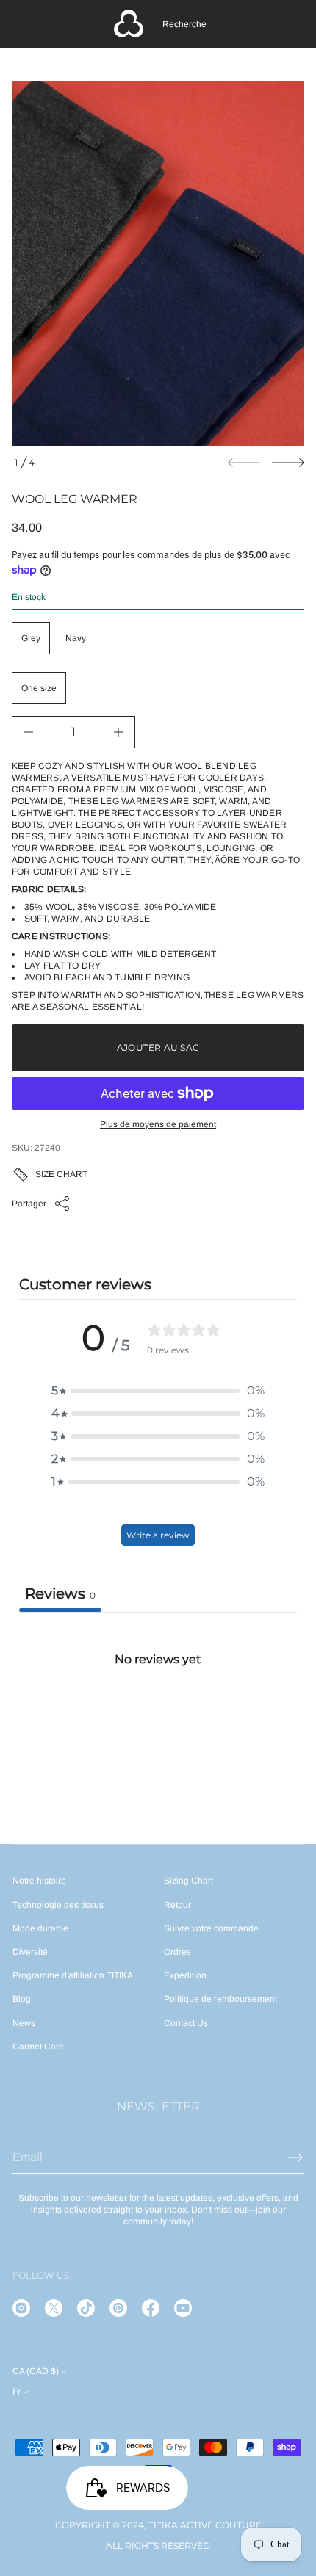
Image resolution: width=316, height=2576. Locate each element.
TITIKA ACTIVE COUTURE (205, 2525)
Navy (76, 638)
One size (39, 688)
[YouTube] (183, 2308)
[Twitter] (54, 2308)
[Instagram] (21, 2308)
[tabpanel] (158, 1722)
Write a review (158, 1535)
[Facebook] (151, 2308)
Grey (31, 638)
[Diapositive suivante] (288, 463)
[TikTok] (86, 2308)
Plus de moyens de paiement (158, 1124)
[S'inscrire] (295, 2157)
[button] (184, 24)
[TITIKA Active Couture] (129, 24)
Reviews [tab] (60, 1593)
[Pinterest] (118, 2308)
